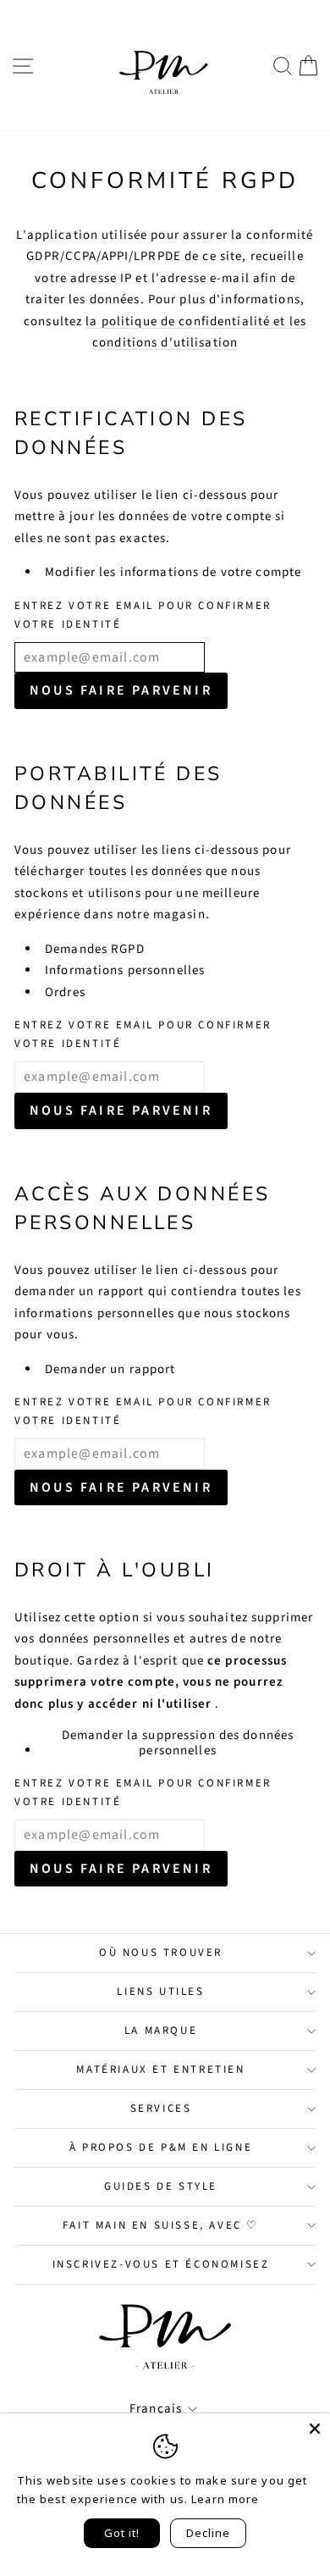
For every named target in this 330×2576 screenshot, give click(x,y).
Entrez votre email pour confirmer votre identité (143, 615)
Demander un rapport (110, 1369)
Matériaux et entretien (160, 2069)
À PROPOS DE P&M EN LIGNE (161, 2147)
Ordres (65, 992)
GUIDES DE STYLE (161, 2186)
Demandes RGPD (95, 949)
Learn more (225, 2499)
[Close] (315, 2429)
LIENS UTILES (160, 1992)
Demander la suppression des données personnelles (178, 1743)
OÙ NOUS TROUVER (161, 1953)
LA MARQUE (161, 2030)
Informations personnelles (125, 970)
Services (161, 2108)
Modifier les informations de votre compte (173, 572)
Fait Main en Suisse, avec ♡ (161, 2225)
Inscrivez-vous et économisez (161, 2264)
